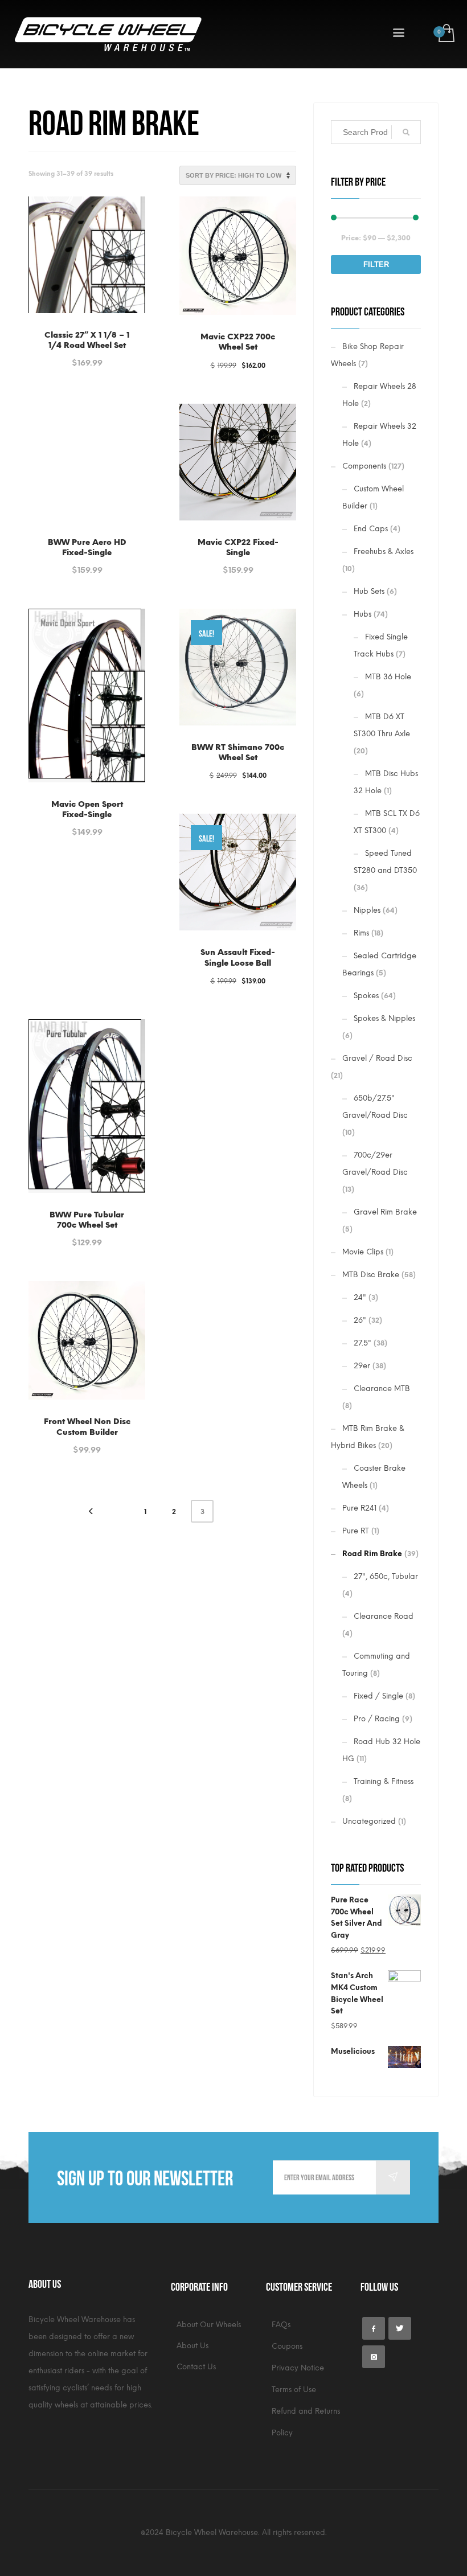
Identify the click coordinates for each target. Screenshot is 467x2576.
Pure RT (356, 1531)
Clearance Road (384, 1616)
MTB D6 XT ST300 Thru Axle (382, 725)
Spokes (366, 996)
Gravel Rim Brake (385, 1212)
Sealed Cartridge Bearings (379, 964)
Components (364, 466)
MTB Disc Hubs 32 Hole (386, 782)
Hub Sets (369, 591)
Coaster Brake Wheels (374, 1477)
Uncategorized (369, 1821)
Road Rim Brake (372, 1554)
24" (360, 1297)
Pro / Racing (377, 1719)
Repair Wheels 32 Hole (379, 435)
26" (360, 1320)
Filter (376, 264)
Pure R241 (359, 1508)
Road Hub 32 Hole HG (381, 1750)
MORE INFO (87, 357)
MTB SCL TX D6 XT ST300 (387, 822)
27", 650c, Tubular (386, 1576)
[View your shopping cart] (446, 34)
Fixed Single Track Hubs (381, 645)
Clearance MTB (382, 1389)
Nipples (367, 910)
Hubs (362, 614)
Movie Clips (363, 1252)
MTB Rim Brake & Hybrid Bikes (368, 1437)
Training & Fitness (384, 1781)
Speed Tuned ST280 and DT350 (385, 862)
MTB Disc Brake (371, 1275)
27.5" (362, 1343)
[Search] (406, 132)
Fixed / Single (378, 1696)
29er (362, 1366)
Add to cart (212, 975)
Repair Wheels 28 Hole (379, 395)
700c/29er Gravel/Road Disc (375, 1164)
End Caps (371, 529)
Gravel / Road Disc (377, 1058)
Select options (87, 336)
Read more (212, 359)
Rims (361, 933)
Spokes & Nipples (384, 1018)
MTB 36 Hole (388, 677)
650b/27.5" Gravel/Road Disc (375, 1107)
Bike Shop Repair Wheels (367, 355)
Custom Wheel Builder (373, 497)
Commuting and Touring (376, 1665)
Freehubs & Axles (384, 551)
